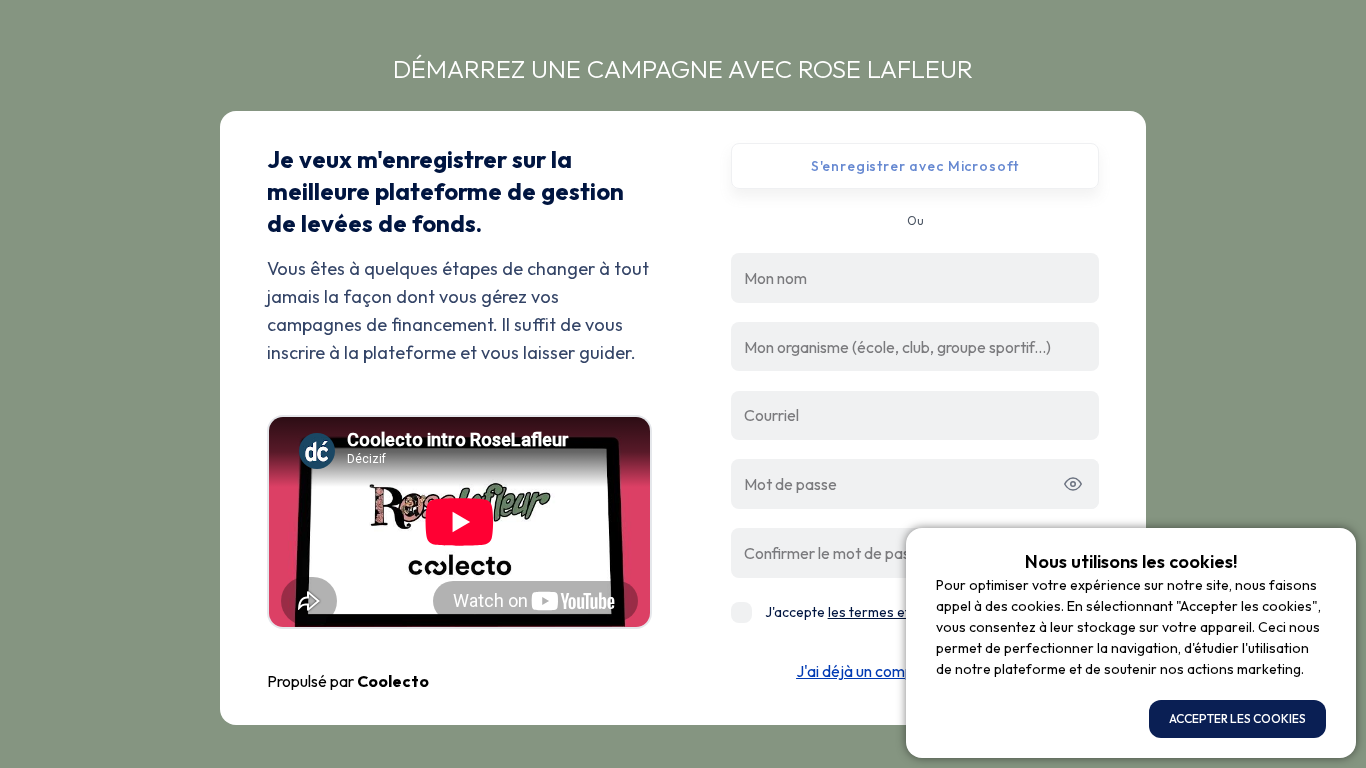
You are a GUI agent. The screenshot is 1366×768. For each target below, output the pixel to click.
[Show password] (1079, 484)
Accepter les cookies (1237, 718)
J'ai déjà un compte (862, 671)
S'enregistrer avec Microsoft (915, 166)
